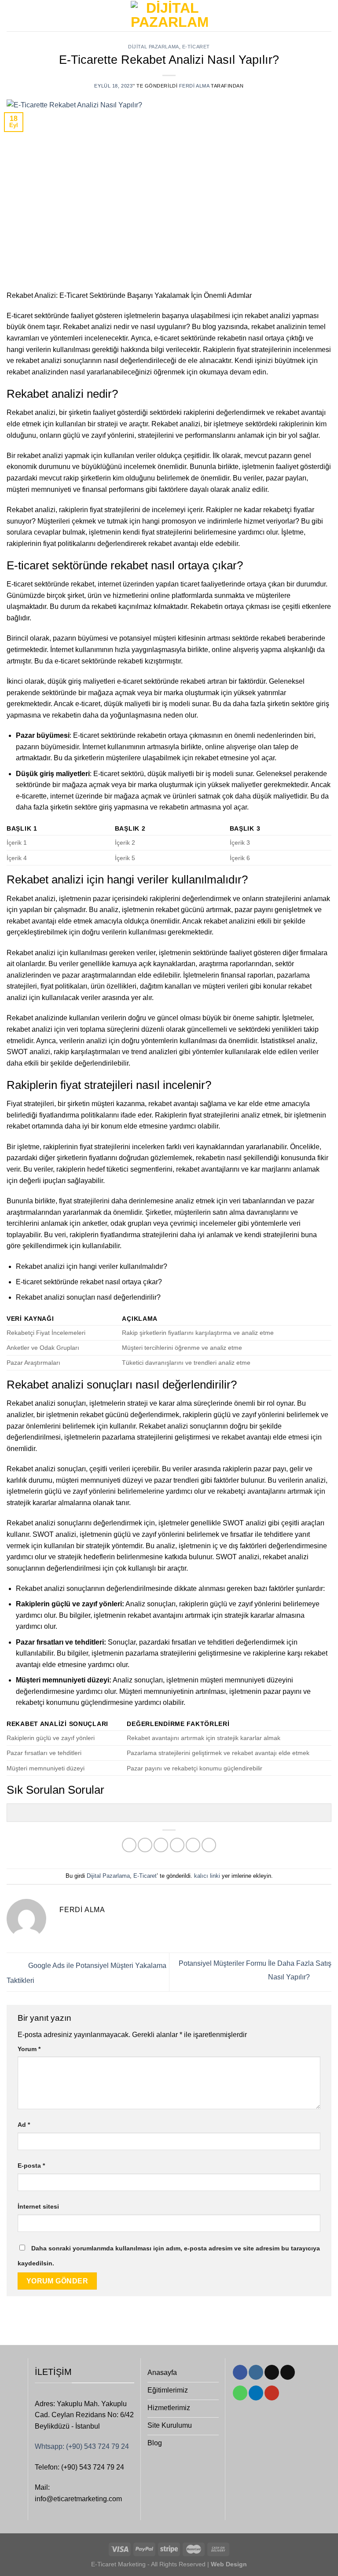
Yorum (29, 2049)
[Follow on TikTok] (272, 2372)
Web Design (228, 2564)
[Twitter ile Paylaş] (161, 1845)
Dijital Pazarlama (154, 47)
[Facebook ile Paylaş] (145, 1845)
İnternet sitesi (38, 2206)
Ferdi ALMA (194, 86)
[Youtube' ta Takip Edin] (272, 2393)
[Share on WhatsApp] (129, 1845)
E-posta (31, 2166)
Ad (24, 2125)
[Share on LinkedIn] (209, 1845)
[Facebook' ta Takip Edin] (240, 2372)
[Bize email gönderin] (288, 2372)
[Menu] (12, 16)
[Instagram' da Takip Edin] (256, 2372)
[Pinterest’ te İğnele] (193, 1845)
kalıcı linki (207, 1876)
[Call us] (240, 2393)
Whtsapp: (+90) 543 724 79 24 (82, 2446)
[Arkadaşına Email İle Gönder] (177, 1845)
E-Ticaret (196, 47)
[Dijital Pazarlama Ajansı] (169, 16)
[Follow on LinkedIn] (256, 2393)
